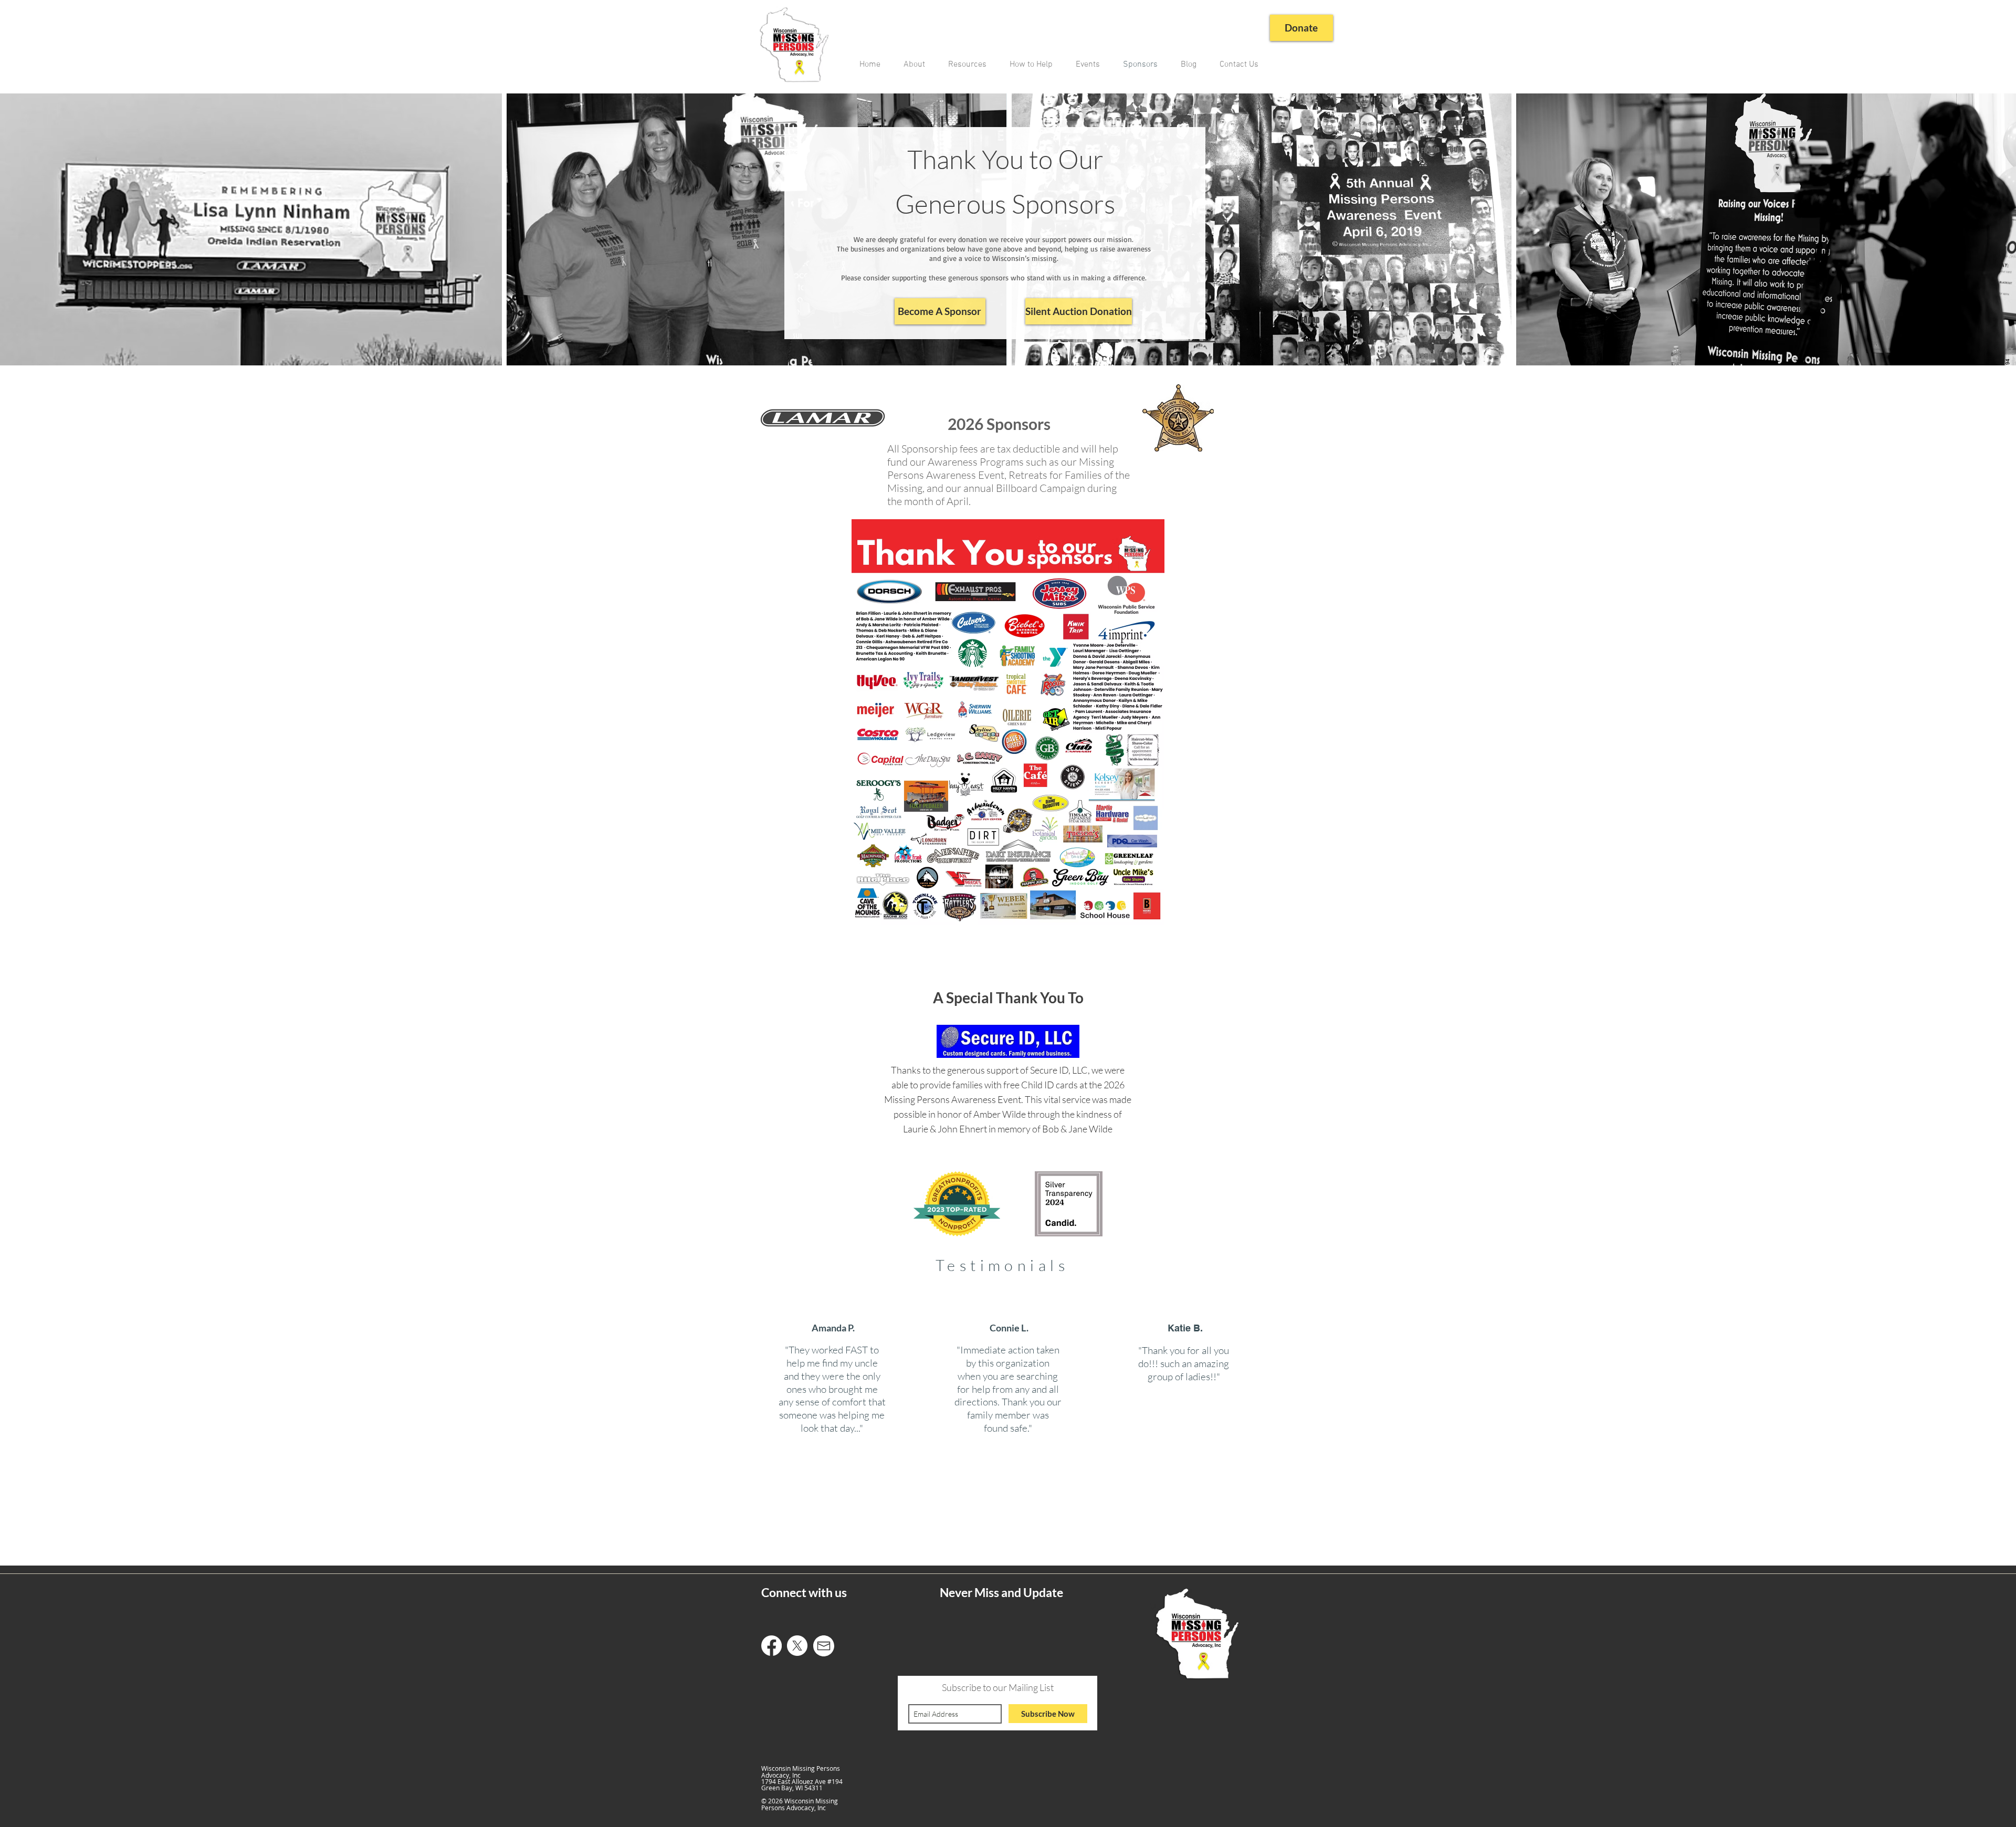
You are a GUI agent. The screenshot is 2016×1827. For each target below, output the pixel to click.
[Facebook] (771, 1646)
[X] (797, 1646)
